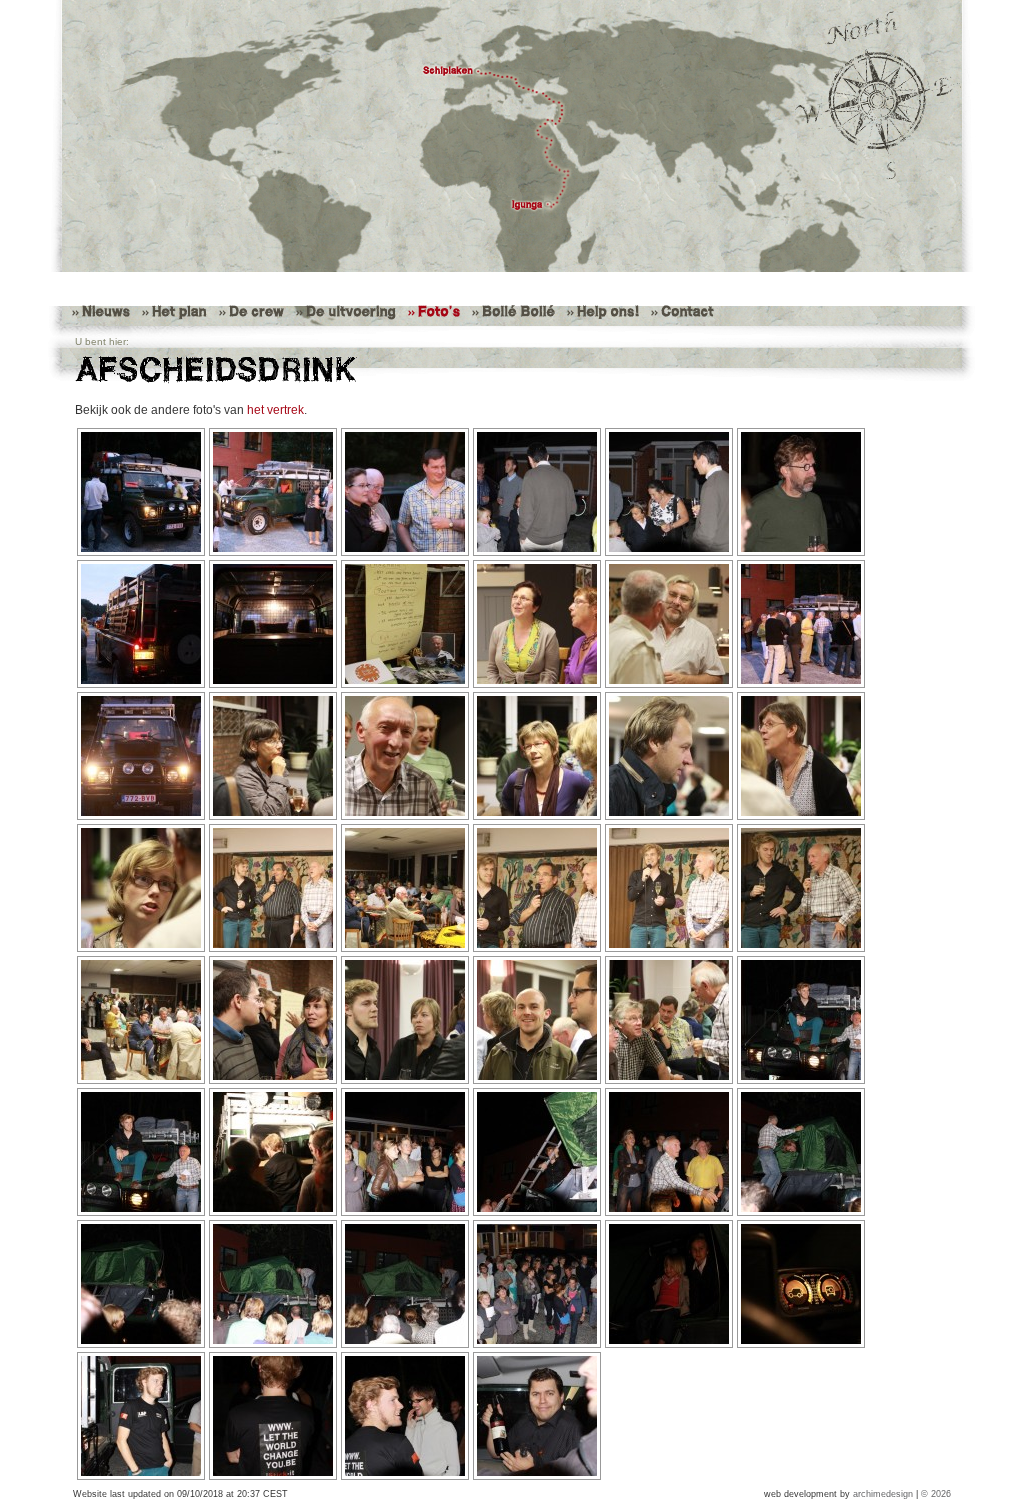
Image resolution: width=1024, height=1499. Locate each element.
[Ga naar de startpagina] (512, 136)
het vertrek (275, 410)
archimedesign (883, 1494)
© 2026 (936, 1494)
